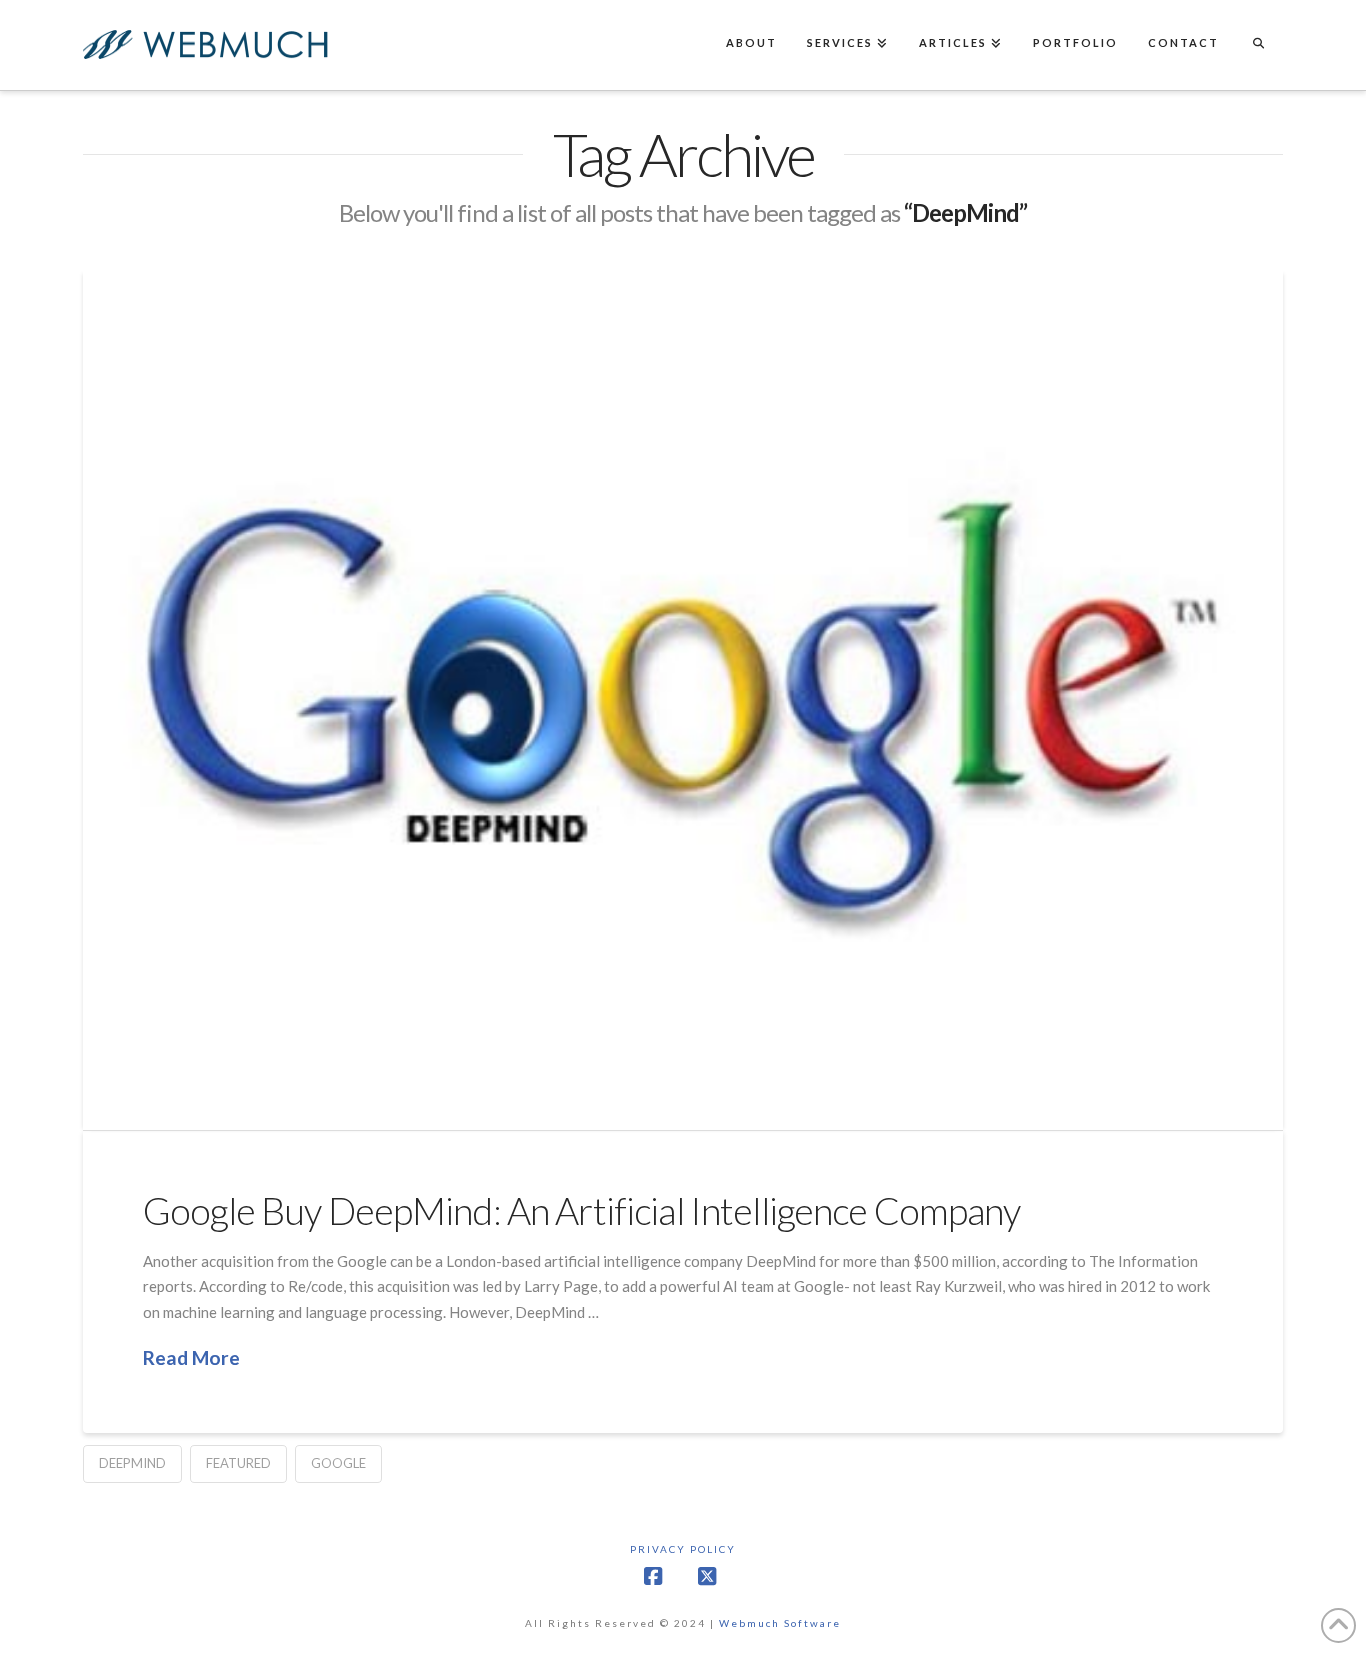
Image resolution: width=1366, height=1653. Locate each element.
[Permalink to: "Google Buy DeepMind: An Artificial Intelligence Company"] (683, 699)
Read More (191, 1357)
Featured (238, 1463)
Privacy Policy (683, 1549)
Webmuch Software (780, 1623)
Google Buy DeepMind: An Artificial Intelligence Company (582, 1210)
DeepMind (132, 1463)
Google (338, 1463)
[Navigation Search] (1258, 45)
